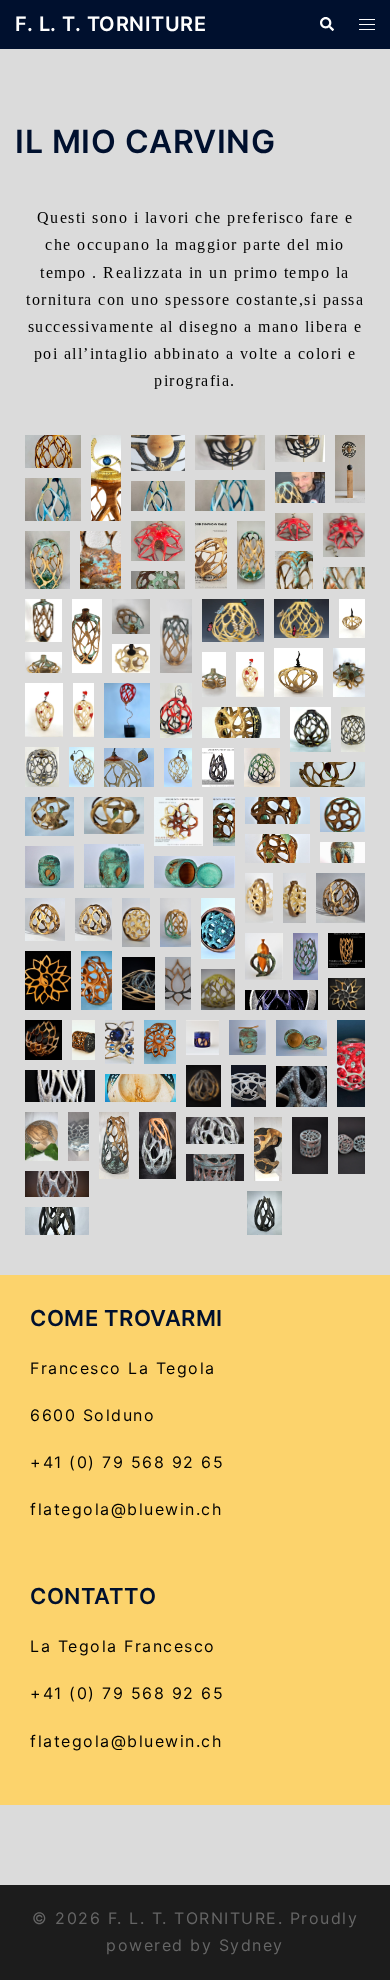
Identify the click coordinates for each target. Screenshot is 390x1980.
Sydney (251, 1945)
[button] (326, 25)
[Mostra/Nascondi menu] (367, 24)
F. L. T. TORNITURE (110, 24)
